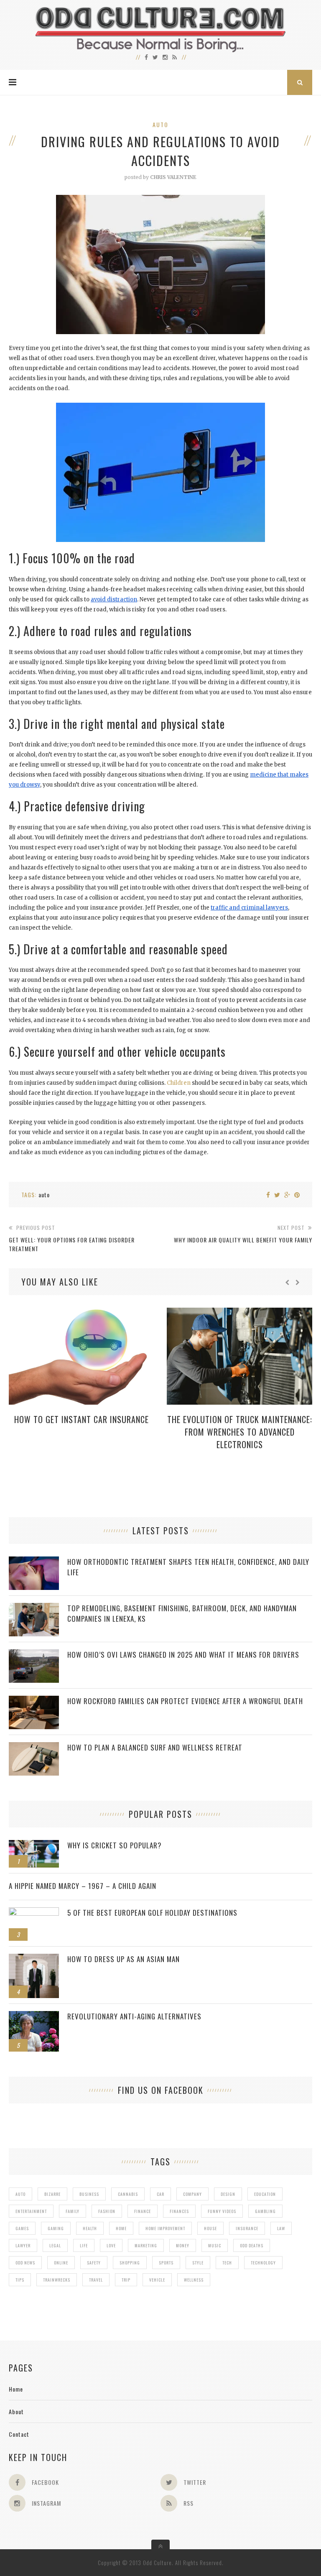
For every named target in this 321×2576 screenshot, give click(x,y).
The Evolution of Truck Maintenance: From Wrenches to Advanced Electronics (240, 1432)
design (228, 2194)
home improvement (165, 2228)
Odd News (25, 2263)
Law (281, 2228)
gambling (265, 2211)
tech (227, 2263)
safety (94, 2263)
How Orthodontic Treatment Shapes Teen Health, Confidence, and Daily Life (188, 1567)
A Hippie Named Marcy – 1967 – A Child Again (83, 1886)
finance (143, 2211)
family (73, 2211)
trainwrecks (57, 2280)
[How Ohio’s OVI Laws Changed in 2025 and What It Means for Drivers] (34, 1654)
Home (16, 2389)
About (16, 2411)
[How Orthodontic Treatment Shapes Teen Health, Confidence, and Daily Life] (34, 1561)
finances (179, 2211)
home (121, 2228)
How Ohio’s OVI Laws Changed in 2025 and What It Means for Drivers (183, 1655)
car (160, 2194)
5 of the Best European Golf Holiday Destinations (152, 1913)
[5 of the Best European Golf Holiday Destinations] (34, 1912)
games (22, 2228)
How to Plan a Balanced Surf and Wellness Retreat (155, 1747)
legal (55, 2245)
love (111, 2245)
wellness (194, 2280)
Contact (19, 2434)
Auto (160, 124)
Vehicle (157, 2280)
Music (215, 2245)
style (198, 2263)
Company (192, 2194)
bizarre (52, 2194)
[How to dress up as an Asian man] (34, 1958)
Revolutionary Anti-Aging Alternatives (134, 2016)
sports (166, 2263)
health (90, 2228)
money (183, 2245)
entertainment (31, 2211)
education (265, 2194)
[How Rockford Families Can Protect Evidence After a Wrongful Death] (34, 1700)
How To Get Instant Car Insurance (82, 1419)
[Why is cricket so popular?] (34, 1844)
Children (179, 1083)
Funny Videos (222, 2211)
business (89, 2194)
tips (20, 2280)
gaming (56, 2228)
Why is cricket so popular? (115, 1845)
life (84, 2245)
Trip (126, 2280)
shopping (130, 2263)
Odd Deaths (252, 2245)
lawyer (23, 2245)
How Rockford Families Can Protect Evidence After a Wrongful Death (185, 1701)
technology (263, 2263)
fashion (107, 2211)
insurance (247, 2228)
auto (44, 1195)
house (210, 2228)
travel (96, 2280)
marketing (146, 2245)
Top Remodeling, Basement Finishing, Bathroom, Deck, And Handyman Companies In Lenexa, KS (182, 1613)
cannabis (128, 2194)
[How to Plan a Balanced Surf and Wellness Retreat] (34, 1747)
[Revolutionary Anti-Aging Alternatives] (34, 2015)
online (61, 2263)
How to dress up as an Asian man (124, 1959)
